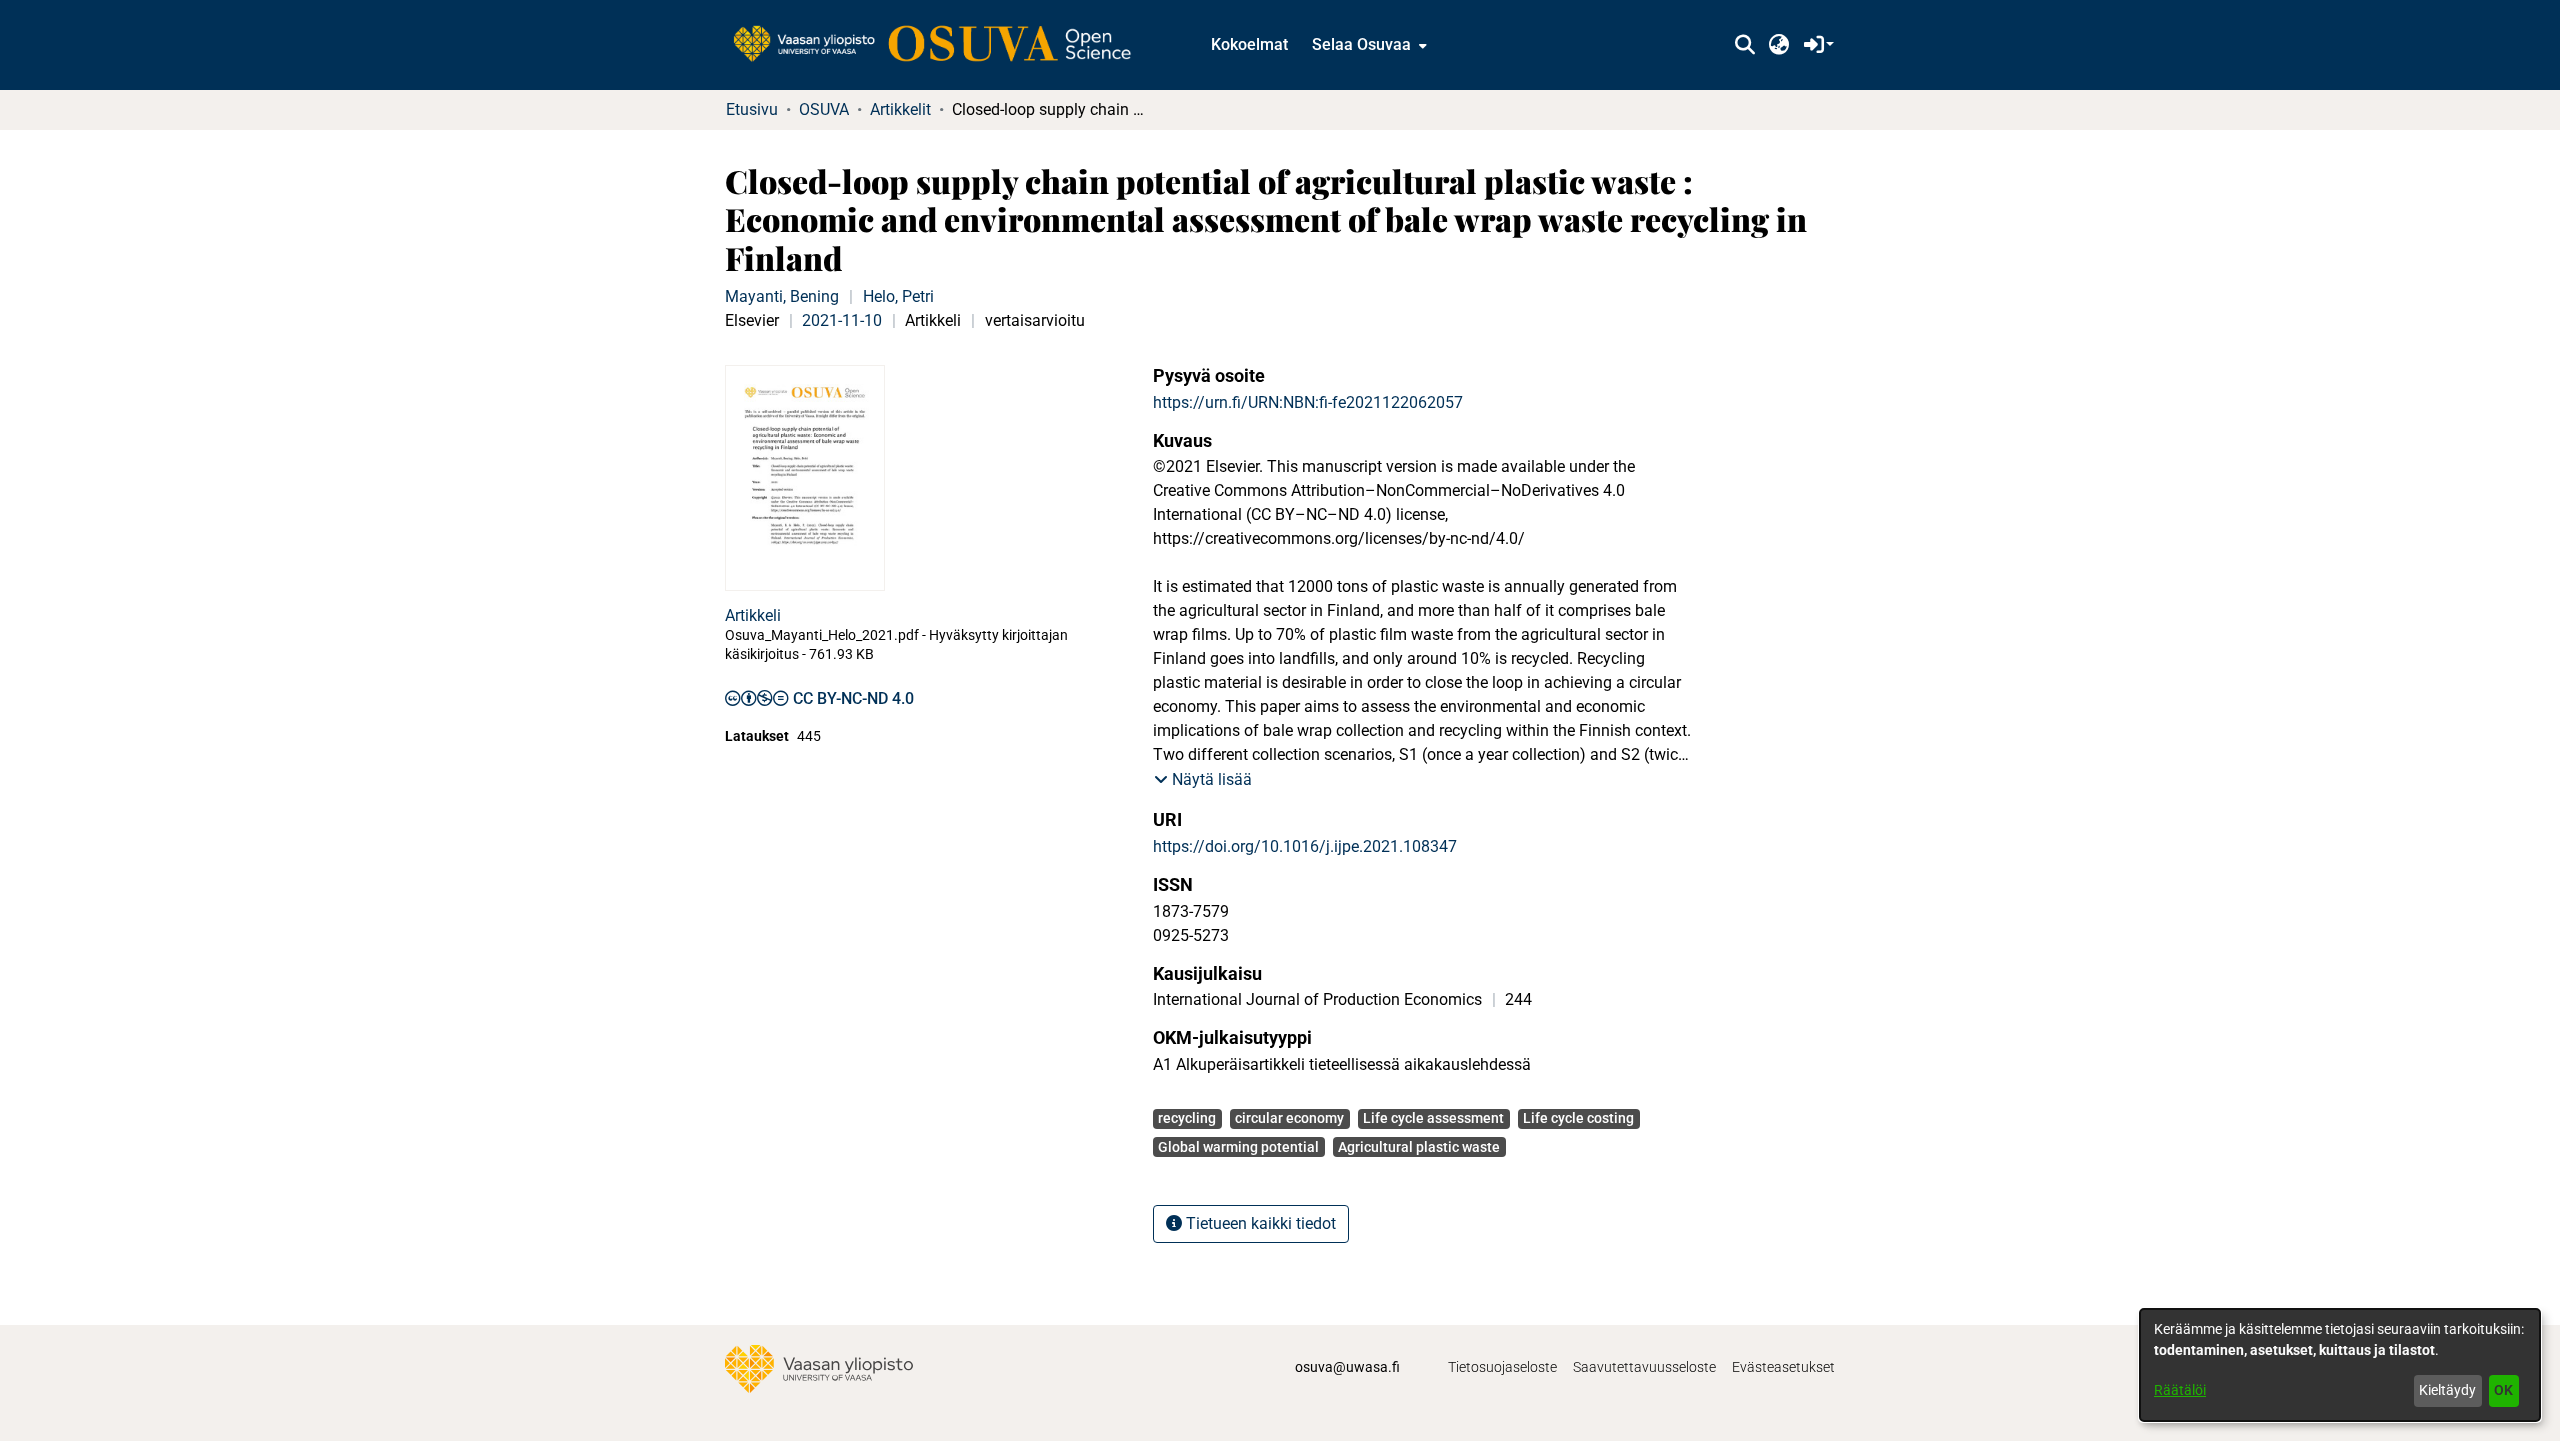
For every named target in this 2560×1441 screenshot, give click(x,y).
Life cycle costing (1578, 1118)
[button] (1744, 45)
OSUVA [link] (824, 109)
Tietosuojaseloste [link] (1502, 1367)
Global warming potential (1238, 1147)
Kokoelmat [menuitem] (1249, 44)
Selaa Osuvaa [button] (1361, 44)
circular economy (1289, 1118)
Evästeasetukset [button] (1783, 1367)
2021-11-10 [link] (842, 320)
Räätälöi (2180, 1390)
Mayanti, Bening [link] (782, 296)
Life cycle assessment (1433, 1118)
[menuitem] (1367, 45)
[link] (942, 45)
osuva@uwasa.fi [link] (1347, 1367)
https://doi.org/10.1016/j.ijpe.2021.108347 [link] (1305, 846)
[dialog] (2340, 1365)
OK (2503, 1390)
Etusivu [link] (752, 109)
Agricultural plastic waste (1419, 1147)
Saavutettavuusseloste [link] (1644, 1367)
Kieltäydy (2447, 1390)
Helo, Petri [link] (898, 296)
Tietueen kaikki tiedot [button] (1259, 1223)
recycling (1187, 1118)
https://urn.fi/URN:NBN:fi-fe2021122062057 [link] (1308, 402)
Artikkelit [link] (900, 109)
